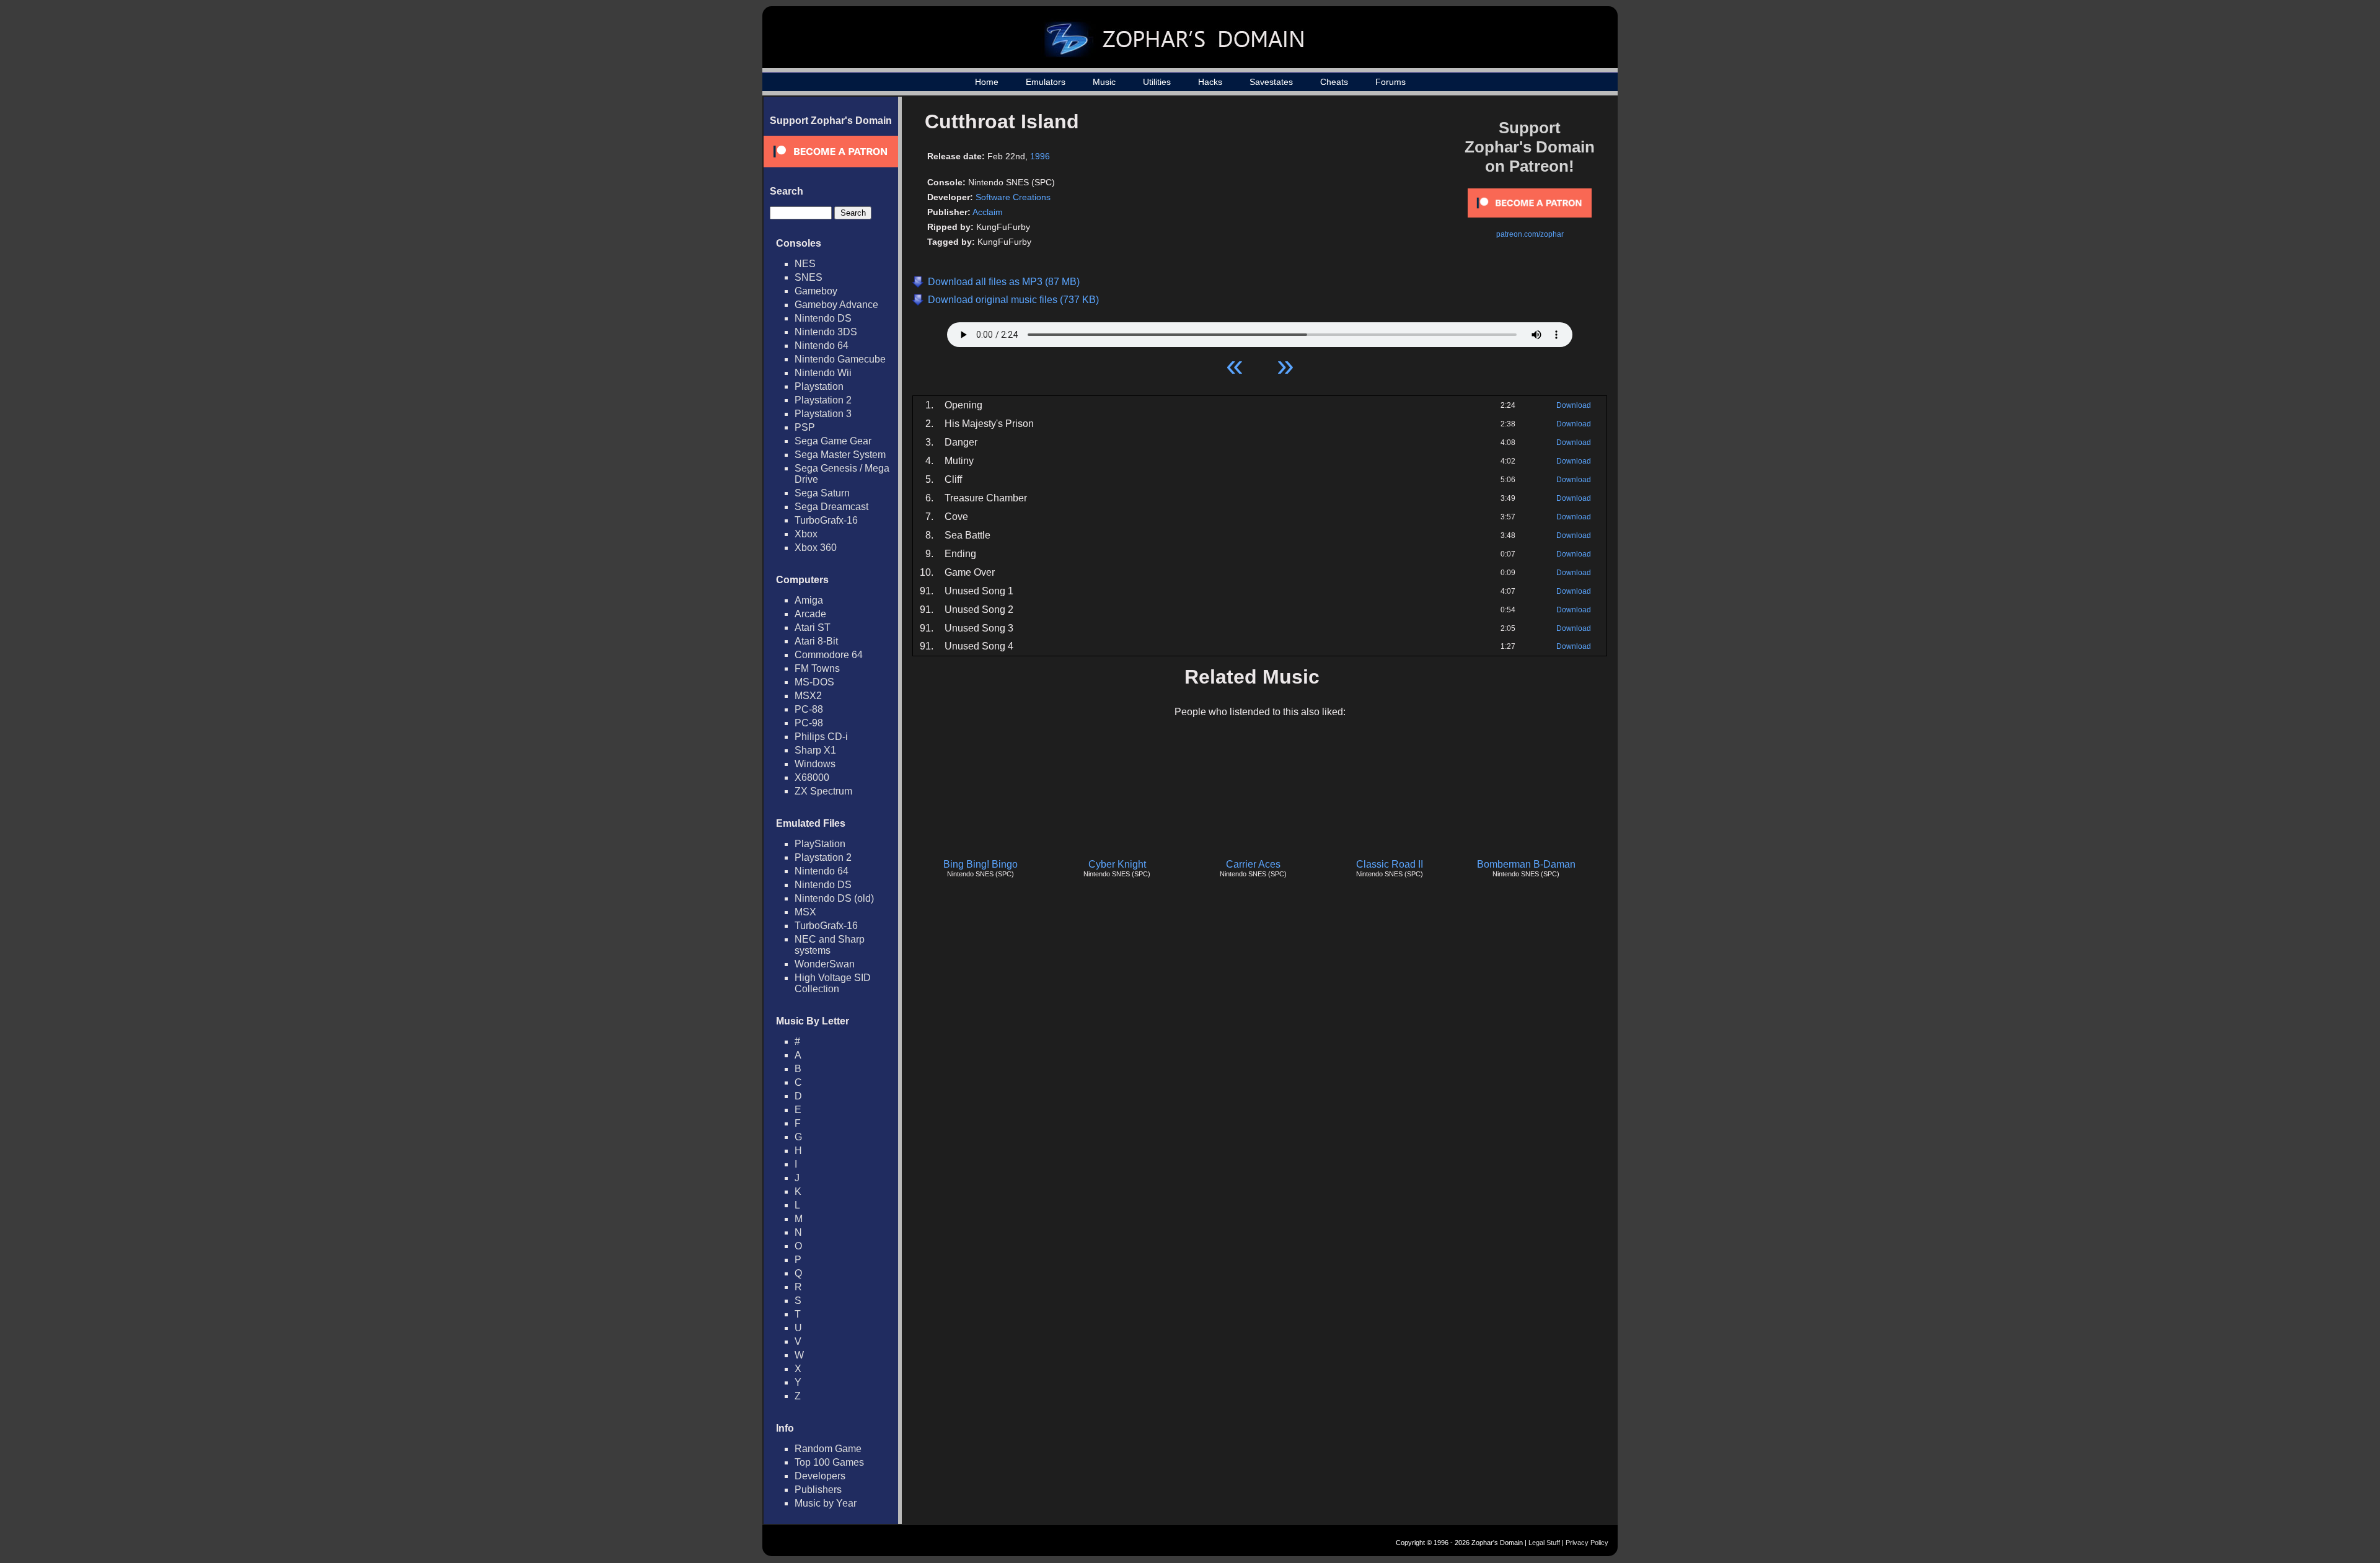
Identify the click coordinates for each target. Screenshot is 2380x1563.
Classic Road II (1390, 864)
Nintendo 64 (822, 346)
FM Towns (817, 668)
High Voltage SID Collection (833, 983)
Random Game (828, 1449)
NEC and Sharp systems (830, 945)
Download (1574, 405)
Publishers (818, 1490)
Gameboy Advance (836, 305)
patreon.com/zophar (1530, 234)
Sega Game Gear (833, 441)
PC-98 (809, 723)
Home (987, 82)
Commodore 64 (829, 655)
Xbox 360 (816, 548)
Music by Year (826, 1503)
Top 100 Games (829, 1462)
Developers (820, 1476)
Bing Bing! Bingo (981, 864)
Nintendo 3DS (826, 332)
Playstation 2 (823, 400)
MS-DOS (814, 682)
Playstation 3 (823, 414)
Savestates (1271, 82)
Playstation (819, 386)
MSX (805, 912)
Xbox (806, 534)
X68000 (812, 777)
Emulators (1046, 82)
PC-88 (809, 709)
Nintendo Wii (823, 373)
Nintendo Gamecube (840, 359)
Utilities (1157, 82)
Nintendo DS (823, 318)
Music (1104, 82)
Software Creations (1013, 197)
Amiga (809, 600)
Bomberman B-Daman (1526, 864)
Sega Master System (840, 455)
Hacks (1210, 82)
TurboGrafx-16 (826, 520)
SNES (809, 277)
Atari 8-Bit (816, 641)
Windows (815, 764)
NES (805, 264)
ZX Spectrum (823, 791)
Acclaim (988, 212)
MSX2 (808, 696)
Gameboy (816, 291)
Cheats (1334, 82)
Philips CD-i (821, 737)
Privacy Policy (1587, 1543)
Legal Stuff (1544, 1543)
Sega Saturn (822, 493)
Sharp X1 (815, 750)
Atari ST (813, 627)
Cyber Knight (1117, 864)
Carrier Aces (1253, 864)
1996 (1040, 156)
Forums (1391, 82)
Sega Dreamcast (831, 507)
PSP (805, 427)
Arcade (810, 614)
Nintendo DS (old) (834, 898)
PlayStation (820, 844)
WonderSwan (825, 964)
